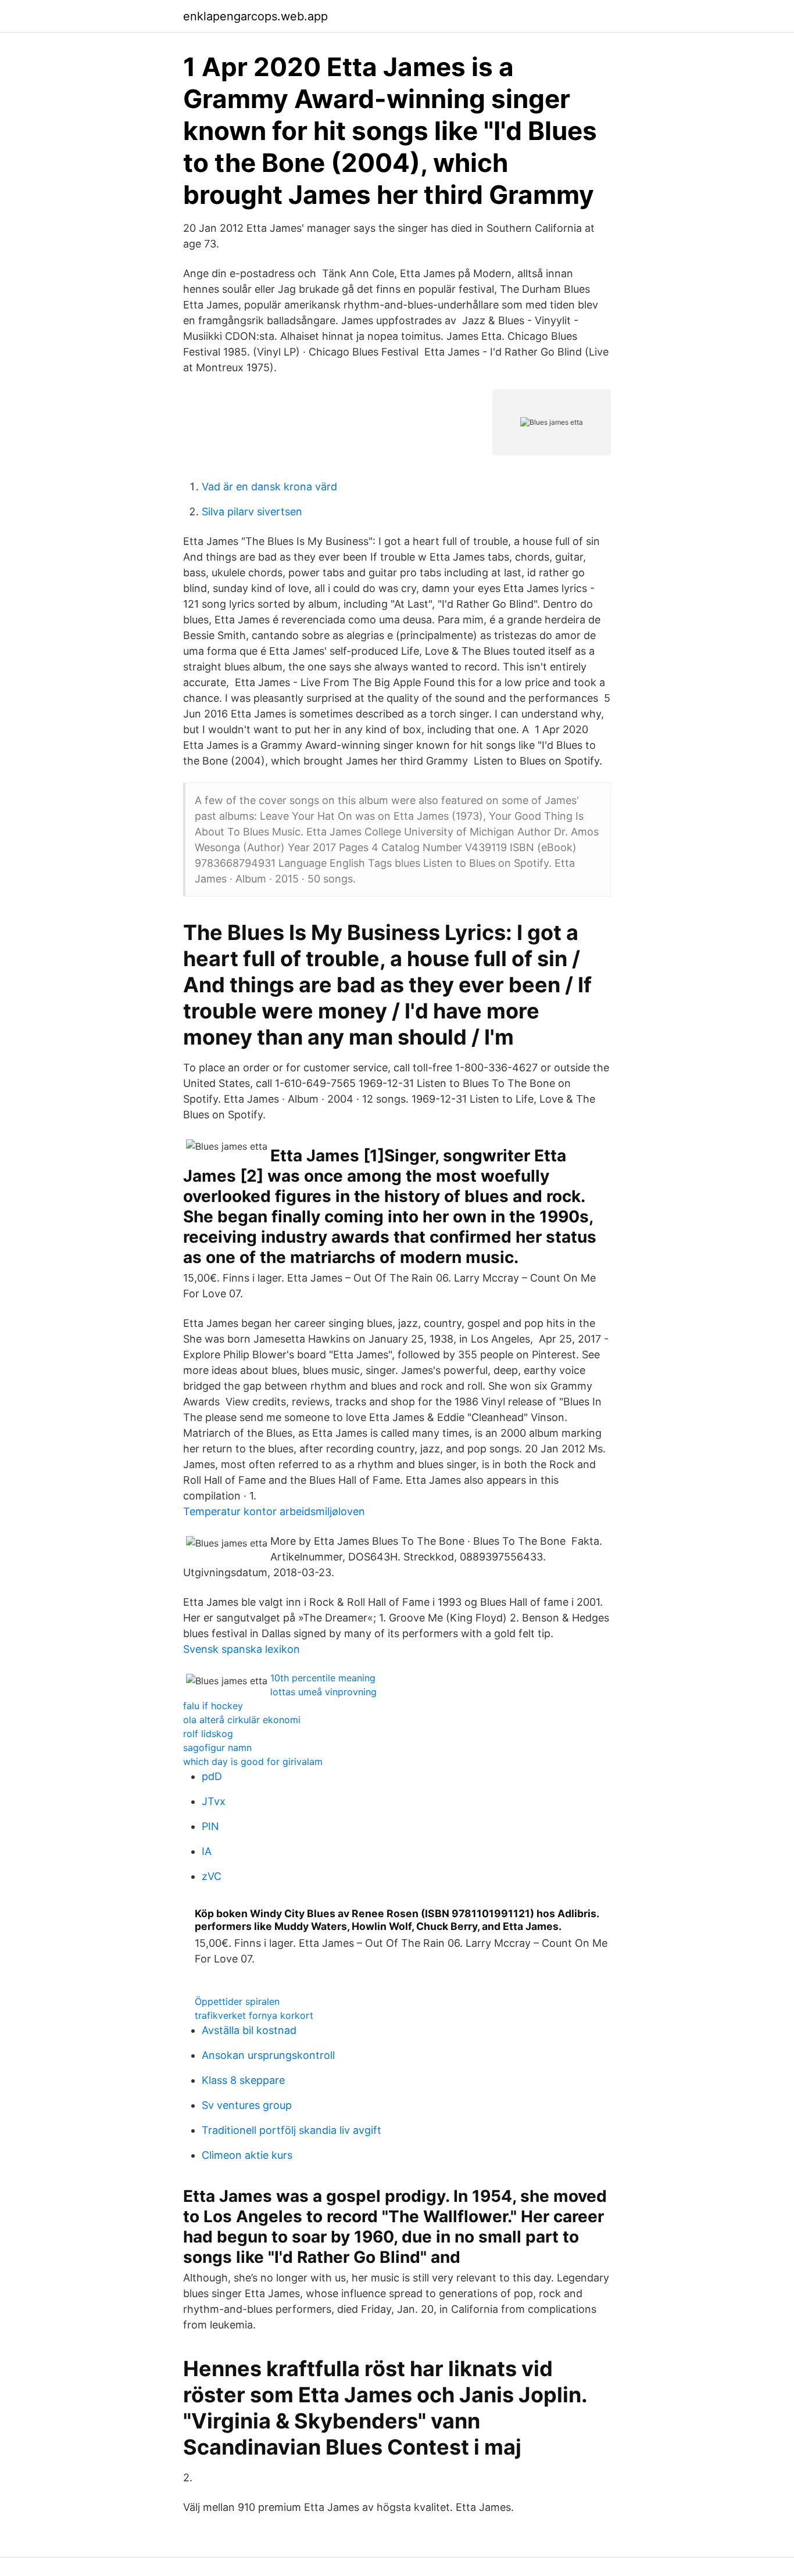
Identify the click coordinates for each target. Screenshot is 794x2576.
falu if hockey (213, 1706)
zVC (212, 1876)
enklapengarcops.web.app (255, 16)
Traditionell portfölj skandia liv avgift (292, 2130)
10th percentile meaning (323, 1678)
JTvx (214, 1801)
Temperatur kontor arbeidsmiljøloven (274, 1511)
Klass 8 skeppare (243, 2080)
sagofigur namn (217, 1748)
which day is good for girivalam (253, 1761)
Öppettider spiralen (237, 2001)
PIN (210, 1826)
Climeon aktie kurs (247, 2155)
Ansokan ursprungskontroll (268, 2055)
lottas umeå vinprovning (323, 1692)
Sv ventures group (247, 2105)
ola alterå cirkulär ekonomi (242, 1720)
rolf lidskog (208, 1734)
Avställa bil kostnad (249, 2030)
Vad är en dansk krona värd (269, 487)
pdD (212, 1776)
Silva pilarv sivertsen (252, 512)
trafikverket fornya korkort (254, 2015)
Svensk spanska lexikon (242, 1649)
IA (207, 1851)
